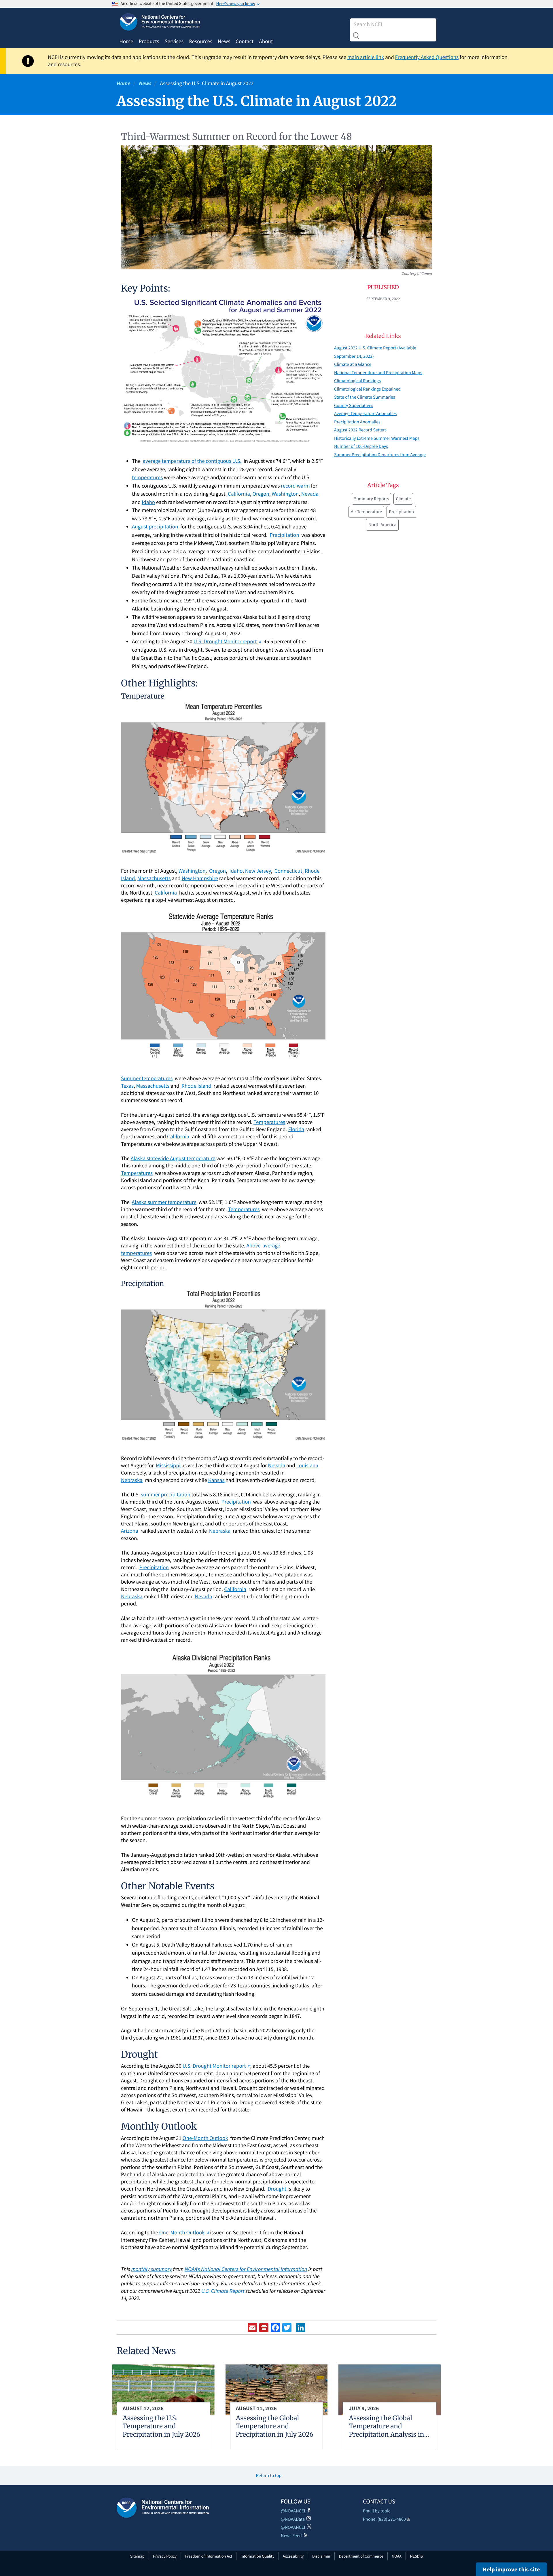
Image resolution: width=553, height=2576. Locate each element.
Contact (245, 41)
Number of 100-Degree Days (361, 446)
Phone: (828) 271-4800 (384, 2519)
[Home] (163, 2508)
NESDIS (416, 2556)
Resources (201, 41)
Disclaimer (321, 2556)
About (266, 41)
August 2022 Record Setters (360, 430)
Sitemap (137, 2556)
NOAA (397, 2556)
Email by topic (377, 2511)
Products (149, 41)
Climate (403, 499)
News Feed (291, 2536)
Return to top (269, 2476)
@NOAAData (293, 2519)
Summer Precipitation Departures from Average (380, 455)
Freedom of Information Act (209, 2556)
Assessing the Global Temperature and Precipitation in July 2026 (275, 2426)
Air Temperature (366, 512)
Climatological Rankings (357, 381)
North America (382, 525)
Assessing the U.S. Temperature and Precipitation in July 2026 (161, 2426)
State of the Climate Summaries (365, 397)
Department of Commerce (361, 2556)
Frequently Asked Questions (427, 57)
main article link (366, 57)
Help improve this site (511, 2569)
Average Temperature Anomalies (365, 414)
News (224, 41)
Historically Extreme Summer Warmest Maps (377, 438)
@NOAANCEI (293, 2511)
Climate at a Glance (353, 364)
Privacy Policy (165, 2556)
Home (126, 41)
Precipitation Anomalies (357, 422)
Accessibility (293, 2556)
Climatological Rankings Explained (367, 389)
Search (356, 36)
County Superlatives (354, 406)
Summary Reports (371, 499)
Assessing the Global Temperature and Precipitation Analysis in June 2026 (386, 2431)
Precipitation (401, 512)
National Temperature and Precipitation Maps (378, 373)
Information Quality (258, 2556)
